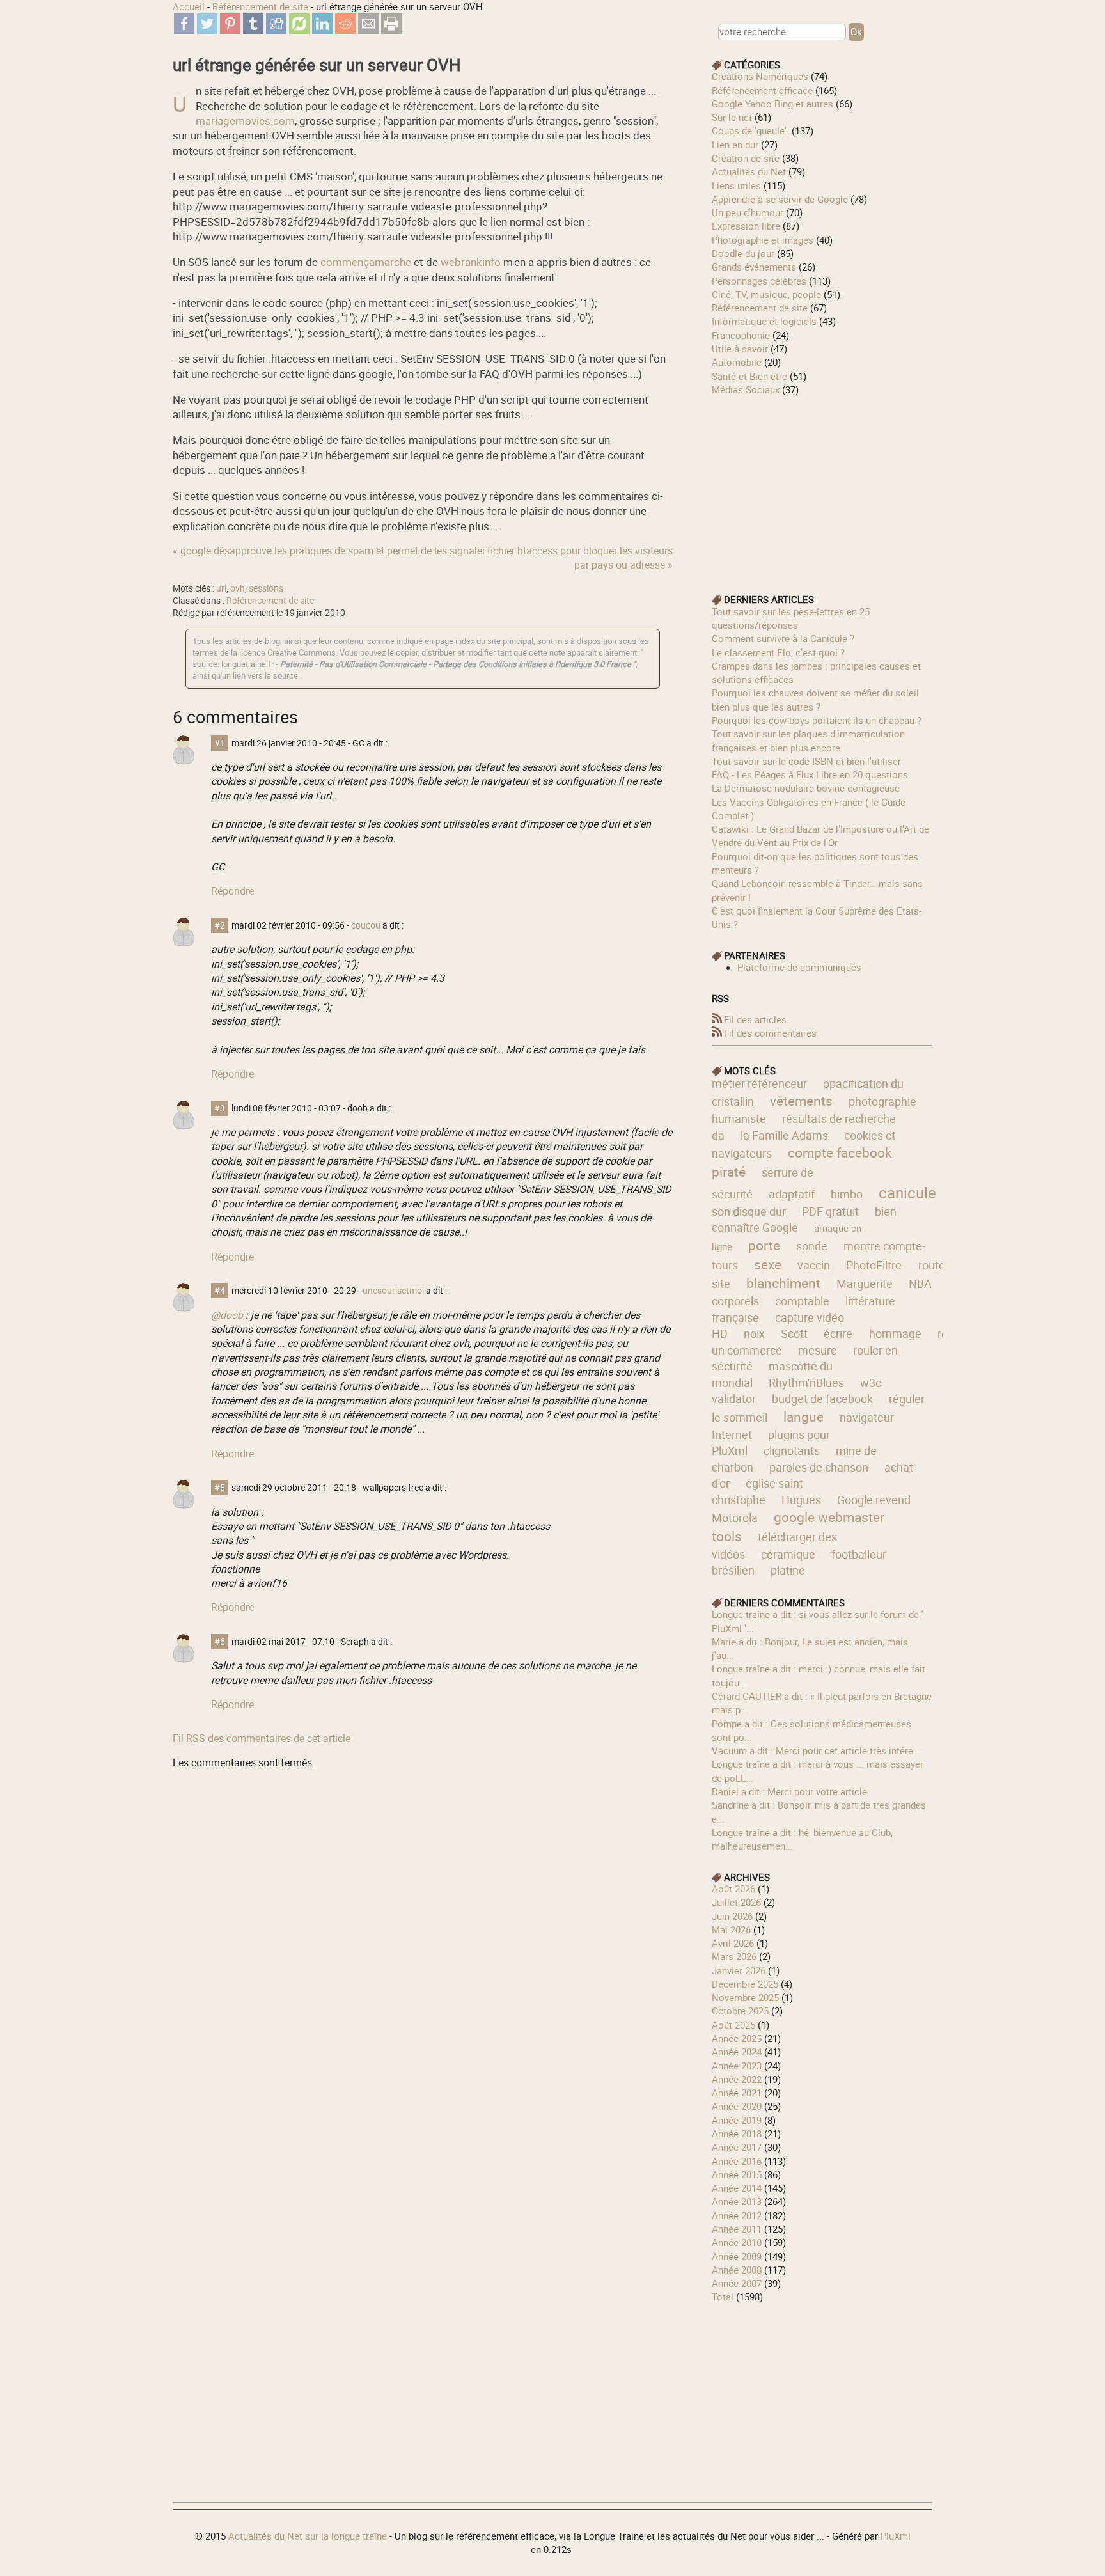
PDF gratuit (830, 1211)
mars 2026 (734, 1956)
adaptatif (792, 1194)
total (724, 2297)
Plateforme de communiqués (799, 967)
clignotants (792, 1450)
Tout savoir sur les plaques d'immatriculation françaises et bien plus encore (808, 740)
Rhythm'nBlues (806, 1383)
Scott (794, 1333)
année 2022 (737, 2079)
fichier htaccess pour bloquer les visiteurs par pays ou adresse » (580, 558)
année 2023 (737, 2066)
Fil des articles (755, 1019)
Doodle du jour (743, 253)
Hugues (801, 1500)
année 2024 (737, 2052)
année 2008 (737, 2270)
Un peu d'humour (748, 212)
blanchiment (783, 1283)
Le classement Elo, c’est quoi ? (778, 652)
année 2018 (737, 2133)
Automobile (737, 362)
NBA (920, 1284)
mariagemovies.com (245, 121)
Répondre (232, 891)
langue (803, 1417)
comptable (802, 1301)
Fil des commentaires (770, 1033)
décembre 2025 (745, 1984)
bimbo (847, 1194)
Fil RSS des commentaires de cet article (262, 1738)
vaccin (814, 1265)
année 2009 (737, 2256)
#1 (220, 743)
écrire (838, 1333)
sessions (266, 588)
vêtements (801, 1101)
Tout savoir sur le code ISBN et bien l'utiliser (806, 761)
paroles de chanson (819, 1467)
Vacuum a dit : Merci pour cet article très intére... (816, 1750)
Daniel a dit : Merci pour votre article (789, 1791)
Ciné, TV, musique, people (766, 294)
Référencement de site (260, 6)
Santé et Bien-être (749, 376)
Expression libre (746, 226)
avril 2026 (733, 1943)
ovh (238, 588)
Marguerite (865, 1284)
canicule (907, 1192)
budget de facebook (822, 1399)
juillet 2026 (736, 1902)
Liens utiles (736, 185)
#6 (220, 1642)
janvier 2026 (739, 1970)
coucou (366, 925)
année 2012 (737, 2215)
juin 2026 (732, 1916)
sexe (768, 1264)
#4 (220, 1291)
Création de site (746, 158)
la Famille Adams (784, 1135)
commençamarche (366, 262)
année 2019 (737, 2120)
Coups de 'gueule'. (750, 130)
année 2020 (737, 2106)
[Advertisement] (822, 486)
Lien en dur (735, 145)
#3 (220, 1108)
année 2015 (737, 2174)
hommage (895, 1333)
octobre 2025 (740, 2011)
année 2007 (737, 2283)
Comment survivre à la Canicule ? (783, 638)
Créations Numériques (760, 76)
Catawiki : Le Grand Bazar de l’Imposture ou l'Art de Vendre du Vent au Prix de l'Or (820, 836)
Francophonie (741, 335)
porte (764, 1245)
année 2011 (737, 2229)
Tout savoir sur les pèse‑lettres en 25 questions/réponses (791, 618)
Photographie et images (763, 240)
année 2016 (737, 2161)
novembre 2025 (745, 1997)
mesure (818, 1350)
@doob (227, 1315)
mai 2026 (731, 1929)
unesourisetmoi (393, 1291)
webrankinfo (471, 262)
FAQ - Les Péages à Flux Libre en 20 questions (810, 774)
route (932, 1265)
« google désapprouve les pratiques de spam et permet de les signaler (329, 551)
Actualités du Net (749, 171)
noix (754, 1333)
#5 (220, 1488)
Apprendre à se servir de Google (780, 199)
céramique (788, 1554)
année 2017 (737, 2147)
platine (788, 1570)
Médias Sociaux (746, 389)
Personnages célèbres (759, 281)
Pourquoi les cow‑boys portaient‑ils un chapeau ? (817, 720)
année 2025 (737, 2038)
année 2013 (737, 2201)
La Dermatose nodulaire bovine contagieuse (806, 788)
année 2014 (737, 2188)
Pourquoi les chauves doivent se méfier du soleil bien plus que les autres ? (815, 699)
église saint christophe (757, 1491)
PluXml (896, 2536)
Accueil (189, 6)
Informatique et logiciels (764, 321)
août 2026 (733, 1889)
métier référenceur (759, 1083)
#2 (220, 925)
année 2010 (737, 2242)
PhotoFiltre (874, 1265)
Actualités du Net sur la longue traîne (308, 2536)
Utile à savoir (740, 349)
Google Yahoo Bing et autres (772, 104)
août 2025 (733, 2025)
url (221, 588)
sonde (812, 1246)
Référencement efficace (762, 90)
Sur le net (732, 117)
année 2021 (737, 2093)
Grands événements (754, 267)
